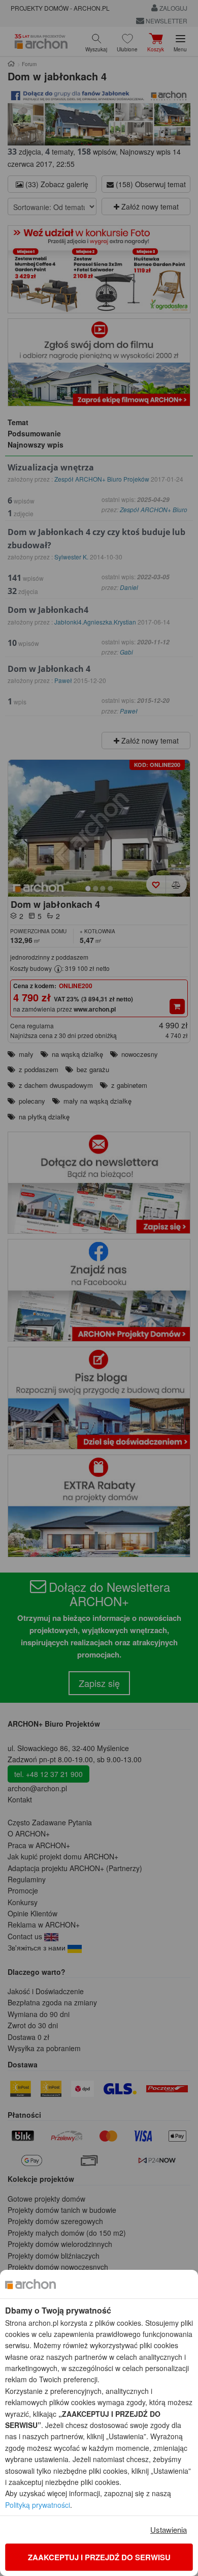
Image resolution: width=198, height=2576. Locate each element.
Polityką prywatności (38, 2505)
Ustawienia (169, 2529)
